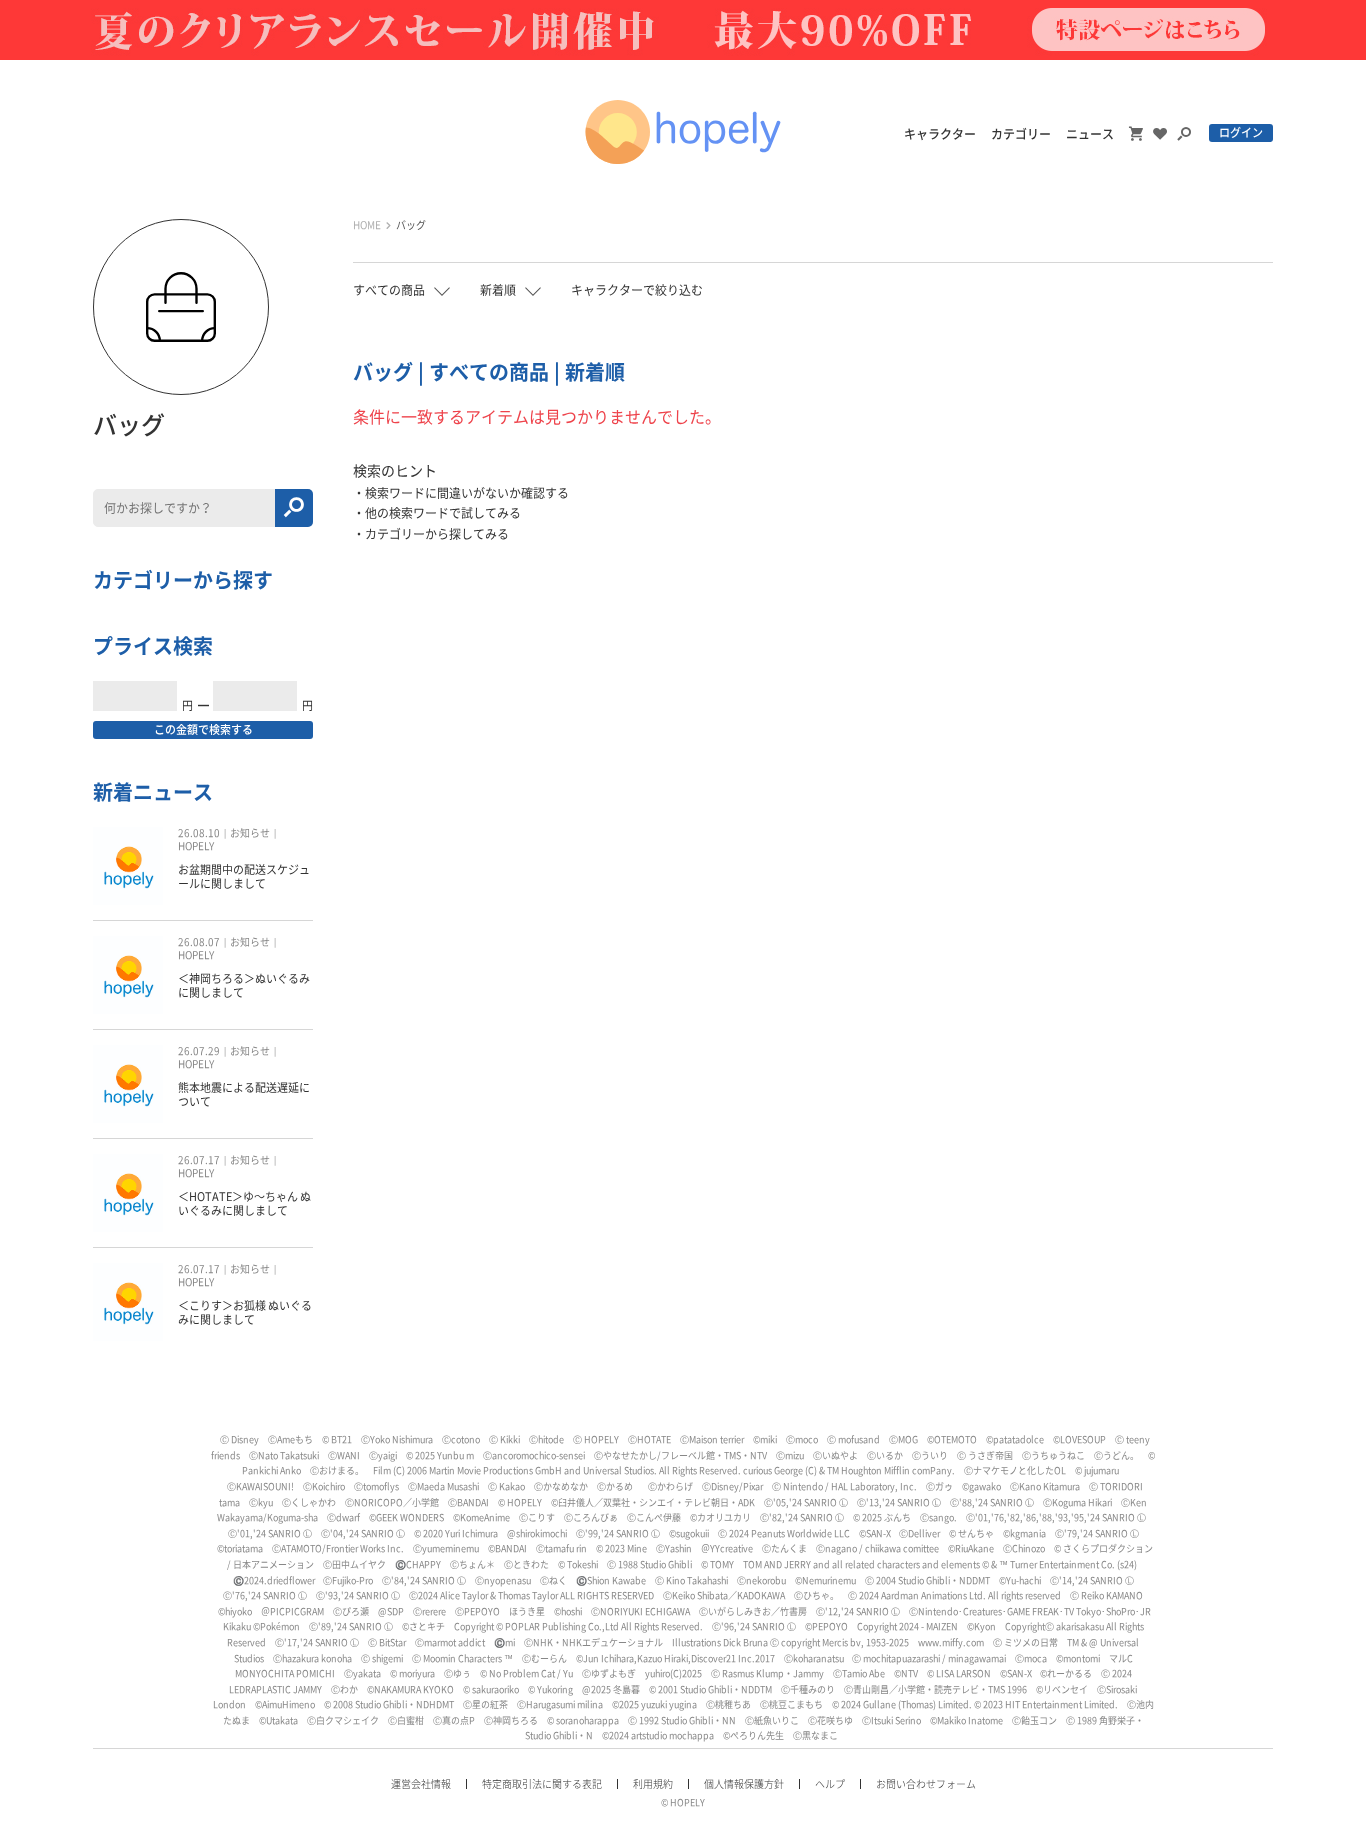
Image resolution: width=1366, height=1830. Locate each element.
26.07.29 (199, 1051)
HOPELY (196, 846)
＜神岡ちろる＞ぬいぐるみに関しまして (244, 985)
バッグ (411, 225)
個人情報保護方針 (744, 1784)
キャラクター (940, 134)
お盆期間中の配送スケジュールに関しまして (244, 876)
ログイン (1241, 132)
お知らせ (250, 833)
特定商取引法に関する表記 (542, 1784)
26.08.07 (199, 942)
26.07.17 (199, 1160)
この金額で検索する (203, 729)
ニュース (1090, 134)
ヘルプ (830, 1784)
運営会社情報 (421, 1784)
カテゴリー (1021, 134)
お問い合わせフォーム (926, 1784)
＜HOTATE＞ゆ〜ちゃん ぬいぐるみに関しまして (244, 1203)
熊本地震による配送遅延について (244, 1094)
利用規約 (653, 1784)
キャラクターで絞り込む (637, 290)
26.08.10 (199, 833)
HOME (367, 225)
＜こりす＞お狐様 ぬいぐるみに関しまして (245, 1312)
